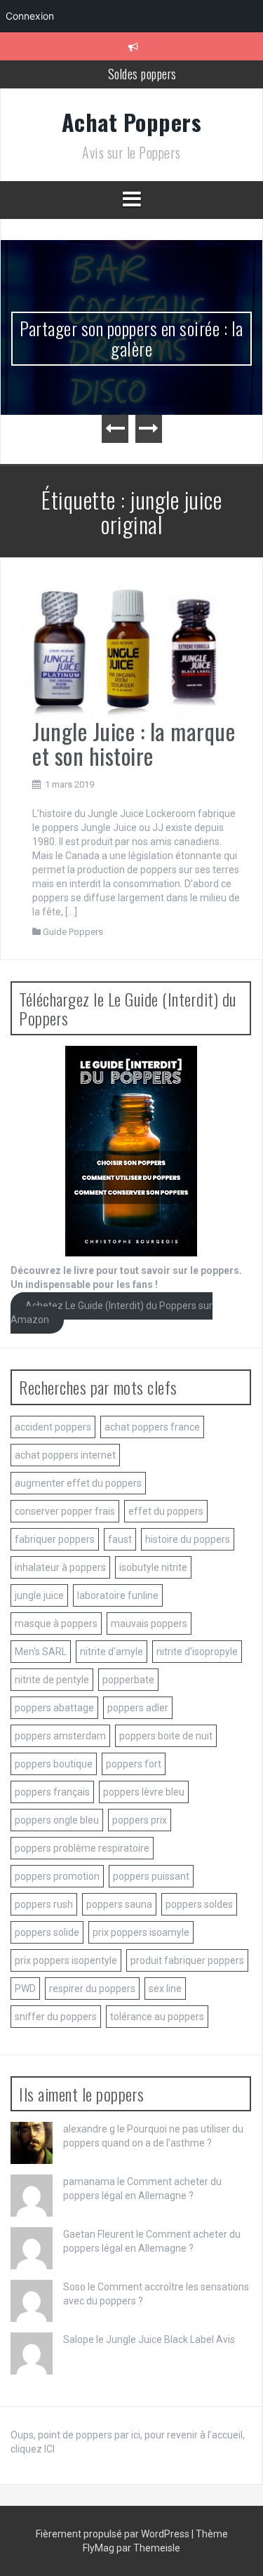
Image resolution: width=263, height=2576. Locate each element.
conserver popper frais (65, 1511)
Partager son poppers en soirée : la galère (131, 338)
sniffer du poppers (56, 2017)
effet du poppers (166, 1511)
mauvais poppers (149, 1624)
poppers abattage (54, 1708)
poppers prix (140, 1820)
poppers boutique (54, 1764)
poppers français (52, 1792)
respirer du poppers (92, 1989)
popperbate (128, 1680)
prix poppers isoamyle (141, 1932)
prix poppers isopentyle (66, 1960)
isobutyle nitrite (153, 1567)
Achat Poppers (132, 122)
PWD (25, 1989)
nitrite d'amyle (112, 1652)
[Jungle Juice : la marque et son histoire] (126, 648)
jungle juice (39, 1595)
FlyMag (99, 2548)
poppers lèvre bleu (144, 1792)
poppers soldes (199, 1904)
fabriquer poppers (55, 1539)
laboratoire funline (118, 1595)
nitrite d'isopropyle (197, 1652)
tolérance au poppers (157, 2017)
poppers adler (138, 1708)
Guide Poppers (73, 932)
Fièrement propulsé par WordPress (114, 2534)
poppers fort (134, 1764)
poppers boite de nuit (166, 1736)
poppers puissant (151, 1876)
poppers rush (44, 1904)
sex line (165, 1989)
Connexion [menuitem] (30, 16)
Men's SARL (41, 1652)
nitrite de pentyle (52, 1680)
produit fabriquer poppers (187, 1960)
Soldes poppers (142, 74)
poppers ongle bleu (57, 1820)
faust (120, 1539)
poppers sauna (119, 1904)
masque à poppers (56, 1624)
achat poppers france (152, 1427)
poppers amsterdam (60, 1736)
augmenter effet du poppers (78, 1483)
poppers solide (47, 1932)
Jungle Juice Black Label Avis (170, 2339)
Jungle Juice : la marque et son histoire (134, 743)
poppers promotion (57, 1876)
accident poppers (53, 1427)
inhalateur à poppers (60, 1567)
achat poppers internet (65, 1455)
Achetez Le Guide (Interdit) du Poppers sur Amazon (112, 1313)
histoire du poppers (188, 1539)
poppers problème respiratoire (82, 1848)
